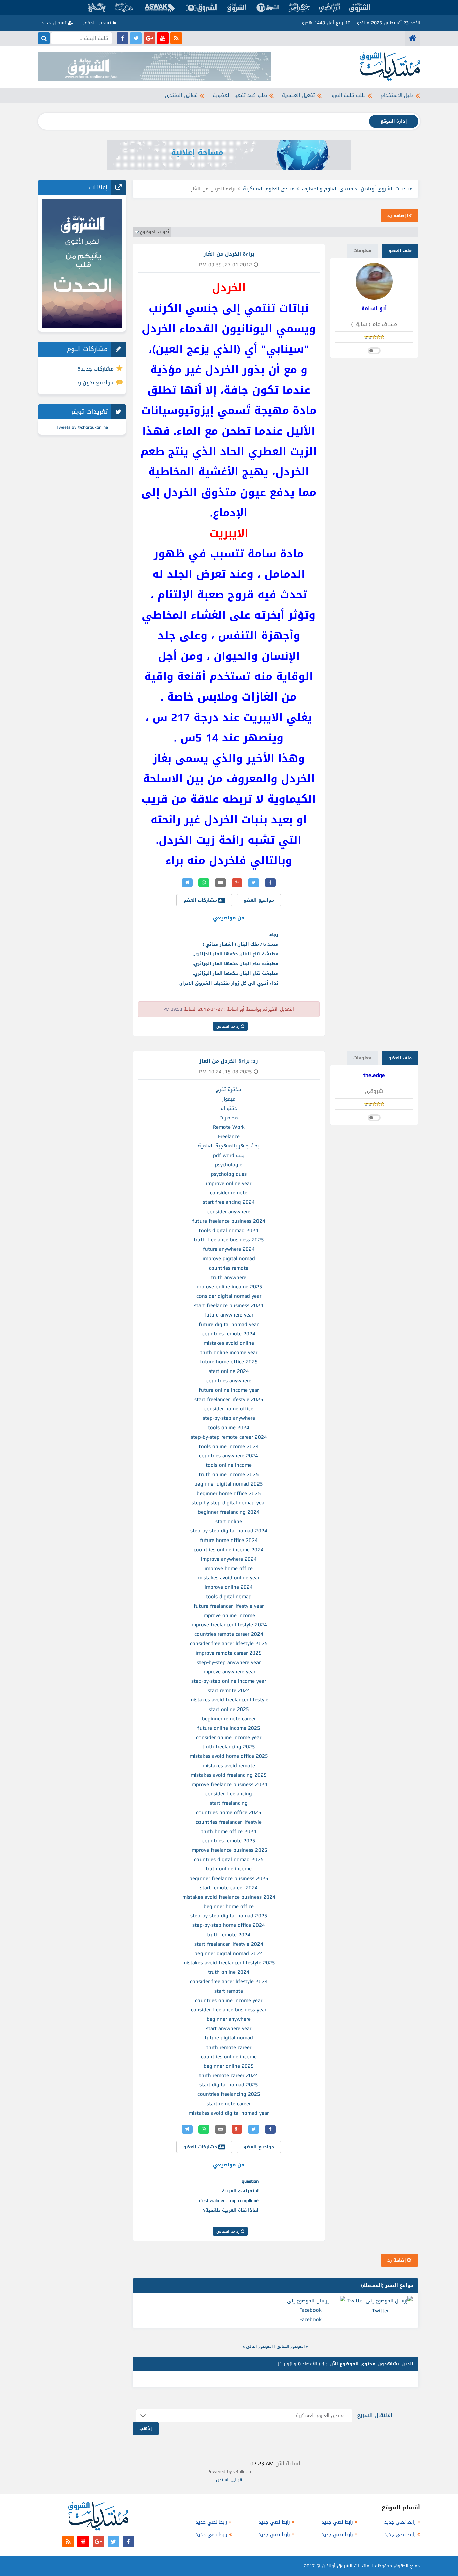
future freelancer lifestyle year (229, 1606)
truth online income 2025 (229, 1474)
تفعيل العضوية (299, 95)
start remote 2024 (229, 1690)
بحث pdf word (229, 1155)
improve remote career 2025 (229, 1653)
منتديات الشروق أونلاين (387, 189)
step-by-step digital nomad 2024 (229, 1531)
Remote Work (229, 1127)
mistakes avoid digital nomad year (229, 2113)
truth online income (229, 1869)
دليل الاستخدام (397, 95)
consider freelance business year (229, 2010)
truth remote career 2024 (229, 2075)
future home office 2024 (229, 1540)
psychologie (229, 1165)
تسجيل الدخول (97, 23)
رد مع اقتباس (229, 1026)
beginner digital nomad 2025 (229, 1484)
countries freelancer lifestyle (229, 1822)
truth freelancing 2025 (229, 1747)
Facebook (310, 2319)
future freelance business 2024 (229, 1221)
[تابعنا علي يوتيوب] (163, 38)
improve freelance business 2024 (229, 1784)
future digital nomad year (229, 1324)
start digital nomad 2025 (229, 2085)
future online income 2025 (229, 1728)
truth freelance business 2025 (229, 1240)
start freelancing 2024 (229, 1202)
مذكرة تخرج (229, 1089)
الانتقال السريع (375, 2415)
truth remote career (229, 2047)
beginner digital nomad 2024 (229, 1953)
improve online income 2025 (229, 1287)
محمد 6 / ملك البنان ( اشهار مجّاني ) (240, 944)
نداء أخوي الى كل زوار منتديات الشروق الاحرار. (229, 983)
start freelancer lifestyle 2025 (229, 1399)
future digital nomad (229, 2038)
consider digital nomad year (229, 1296)
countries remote (229, 1268)
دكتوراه (229, 1108)
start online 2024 (229, 1371)
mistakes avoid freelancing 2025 (229, 1775)
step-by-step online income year (229, 1681)
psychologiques (229, 1174)
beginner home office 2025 (229, 1493)
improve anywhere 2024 (229, 1559)
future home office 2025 (229, 1362)
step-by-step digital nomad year (229, 1503)
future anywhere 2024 (229, 1249)
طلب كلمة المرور (348, 95)
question (250, 2181)
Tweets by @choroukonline (82, 427)
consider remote (229, 1193)
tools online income (229, 1465)
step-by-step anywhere (229, 1418)
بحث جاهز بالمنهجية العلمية (229, 1146)
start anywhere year (229, 2028)
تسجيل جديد (55, 23)
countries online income (229, 2057)
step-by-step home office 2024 (229, 1925)
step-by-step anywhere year (229, 1662)
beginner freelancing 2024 (229, 1512)
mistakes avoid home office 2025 (229, 1756)
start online (229, 1521)
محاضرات (229, 1118)
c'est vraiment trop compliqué (229, 2201)
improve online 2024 (229, 1587)
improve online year (229, 1183)
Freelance (229, 1136)
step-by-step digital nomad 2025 (229, 1916)
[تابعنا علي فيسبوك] (123, 38)
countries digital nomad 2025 (229, 1859)
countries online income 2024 (229, 1550)
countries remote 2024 (229, 1334)
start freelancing (229, 1803)
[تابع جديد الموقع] (176, 38)
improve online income (229, 1615)
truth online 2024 (229, 1972)
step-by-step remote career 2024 (229, 1437)
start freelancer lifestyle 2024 (229, 1944)
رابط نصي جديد (400, 2522)
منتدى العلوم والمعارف (328, 189)
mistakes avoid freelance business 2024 (229, 1897)
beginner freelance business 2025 (229, 1878)
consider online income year (229, 1737)
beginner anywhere (229, 2019)
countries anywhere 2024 (229, 1456)
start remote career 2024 (229, 1888)
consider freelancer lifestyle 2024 (229, 1981)
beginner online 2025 (229, 2066)
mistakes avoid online (229, 1343)
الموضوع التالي (259, 2346)
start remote (229, 1991)
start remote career (229, 2104)
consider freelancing (229, 1794)
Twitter (380, 2311)
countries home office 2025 (229, 1812)
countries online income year (229, 2000)
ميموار (229, 1099)
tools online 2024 (229, 1427)
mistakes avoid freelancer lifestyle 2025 (229, 1963)
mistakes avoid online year (229, 1578)
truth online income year (229, 1352)
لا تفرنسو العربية (240, 2191)
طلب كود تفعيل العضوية (240, 95)
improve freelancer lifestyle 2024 (229, 1625)
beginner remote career (229, 1719)
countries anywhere (229, 1381)
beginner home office (229, 1906)
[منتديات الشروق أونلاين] (413, 38)
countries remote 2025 (229, 1841)
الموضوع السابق (291, 2346)
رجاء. (273, 934)
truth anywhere (229, 1277)
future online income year (229, 1390)
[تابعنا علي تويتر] (136, 38)
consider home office (229, 1409)
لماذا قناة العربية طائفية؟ (231, 2210)
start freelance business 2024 (229, 1305)
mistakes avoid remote (229, 1766)
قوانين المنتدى (181, 95)
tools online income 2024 (229, 1446)
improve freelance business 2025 (229, 1850)
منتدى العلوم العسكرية (269, 189)
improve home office (229, 1568)
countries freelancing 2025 (229, 2094)
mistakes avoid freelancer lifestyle (229, 1700)
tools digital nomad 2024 (229, 1230)
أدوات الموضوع (155, 232)
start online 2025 (229, 1709)
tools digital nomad (229, 1597)
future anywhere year (229, 1315)
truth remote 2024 (229, 1935)
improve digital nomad (229, 1258)
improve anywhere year (229, 1672)
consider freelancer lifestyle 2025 (229, 1643)
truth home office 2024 (229, 1831)
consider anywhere (229, 1212)
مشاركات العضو (201, 900)
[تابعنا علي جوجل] (149, 38)
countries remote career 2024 (229, 1634)
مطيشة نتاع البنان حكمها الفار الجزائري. (236, 954)
